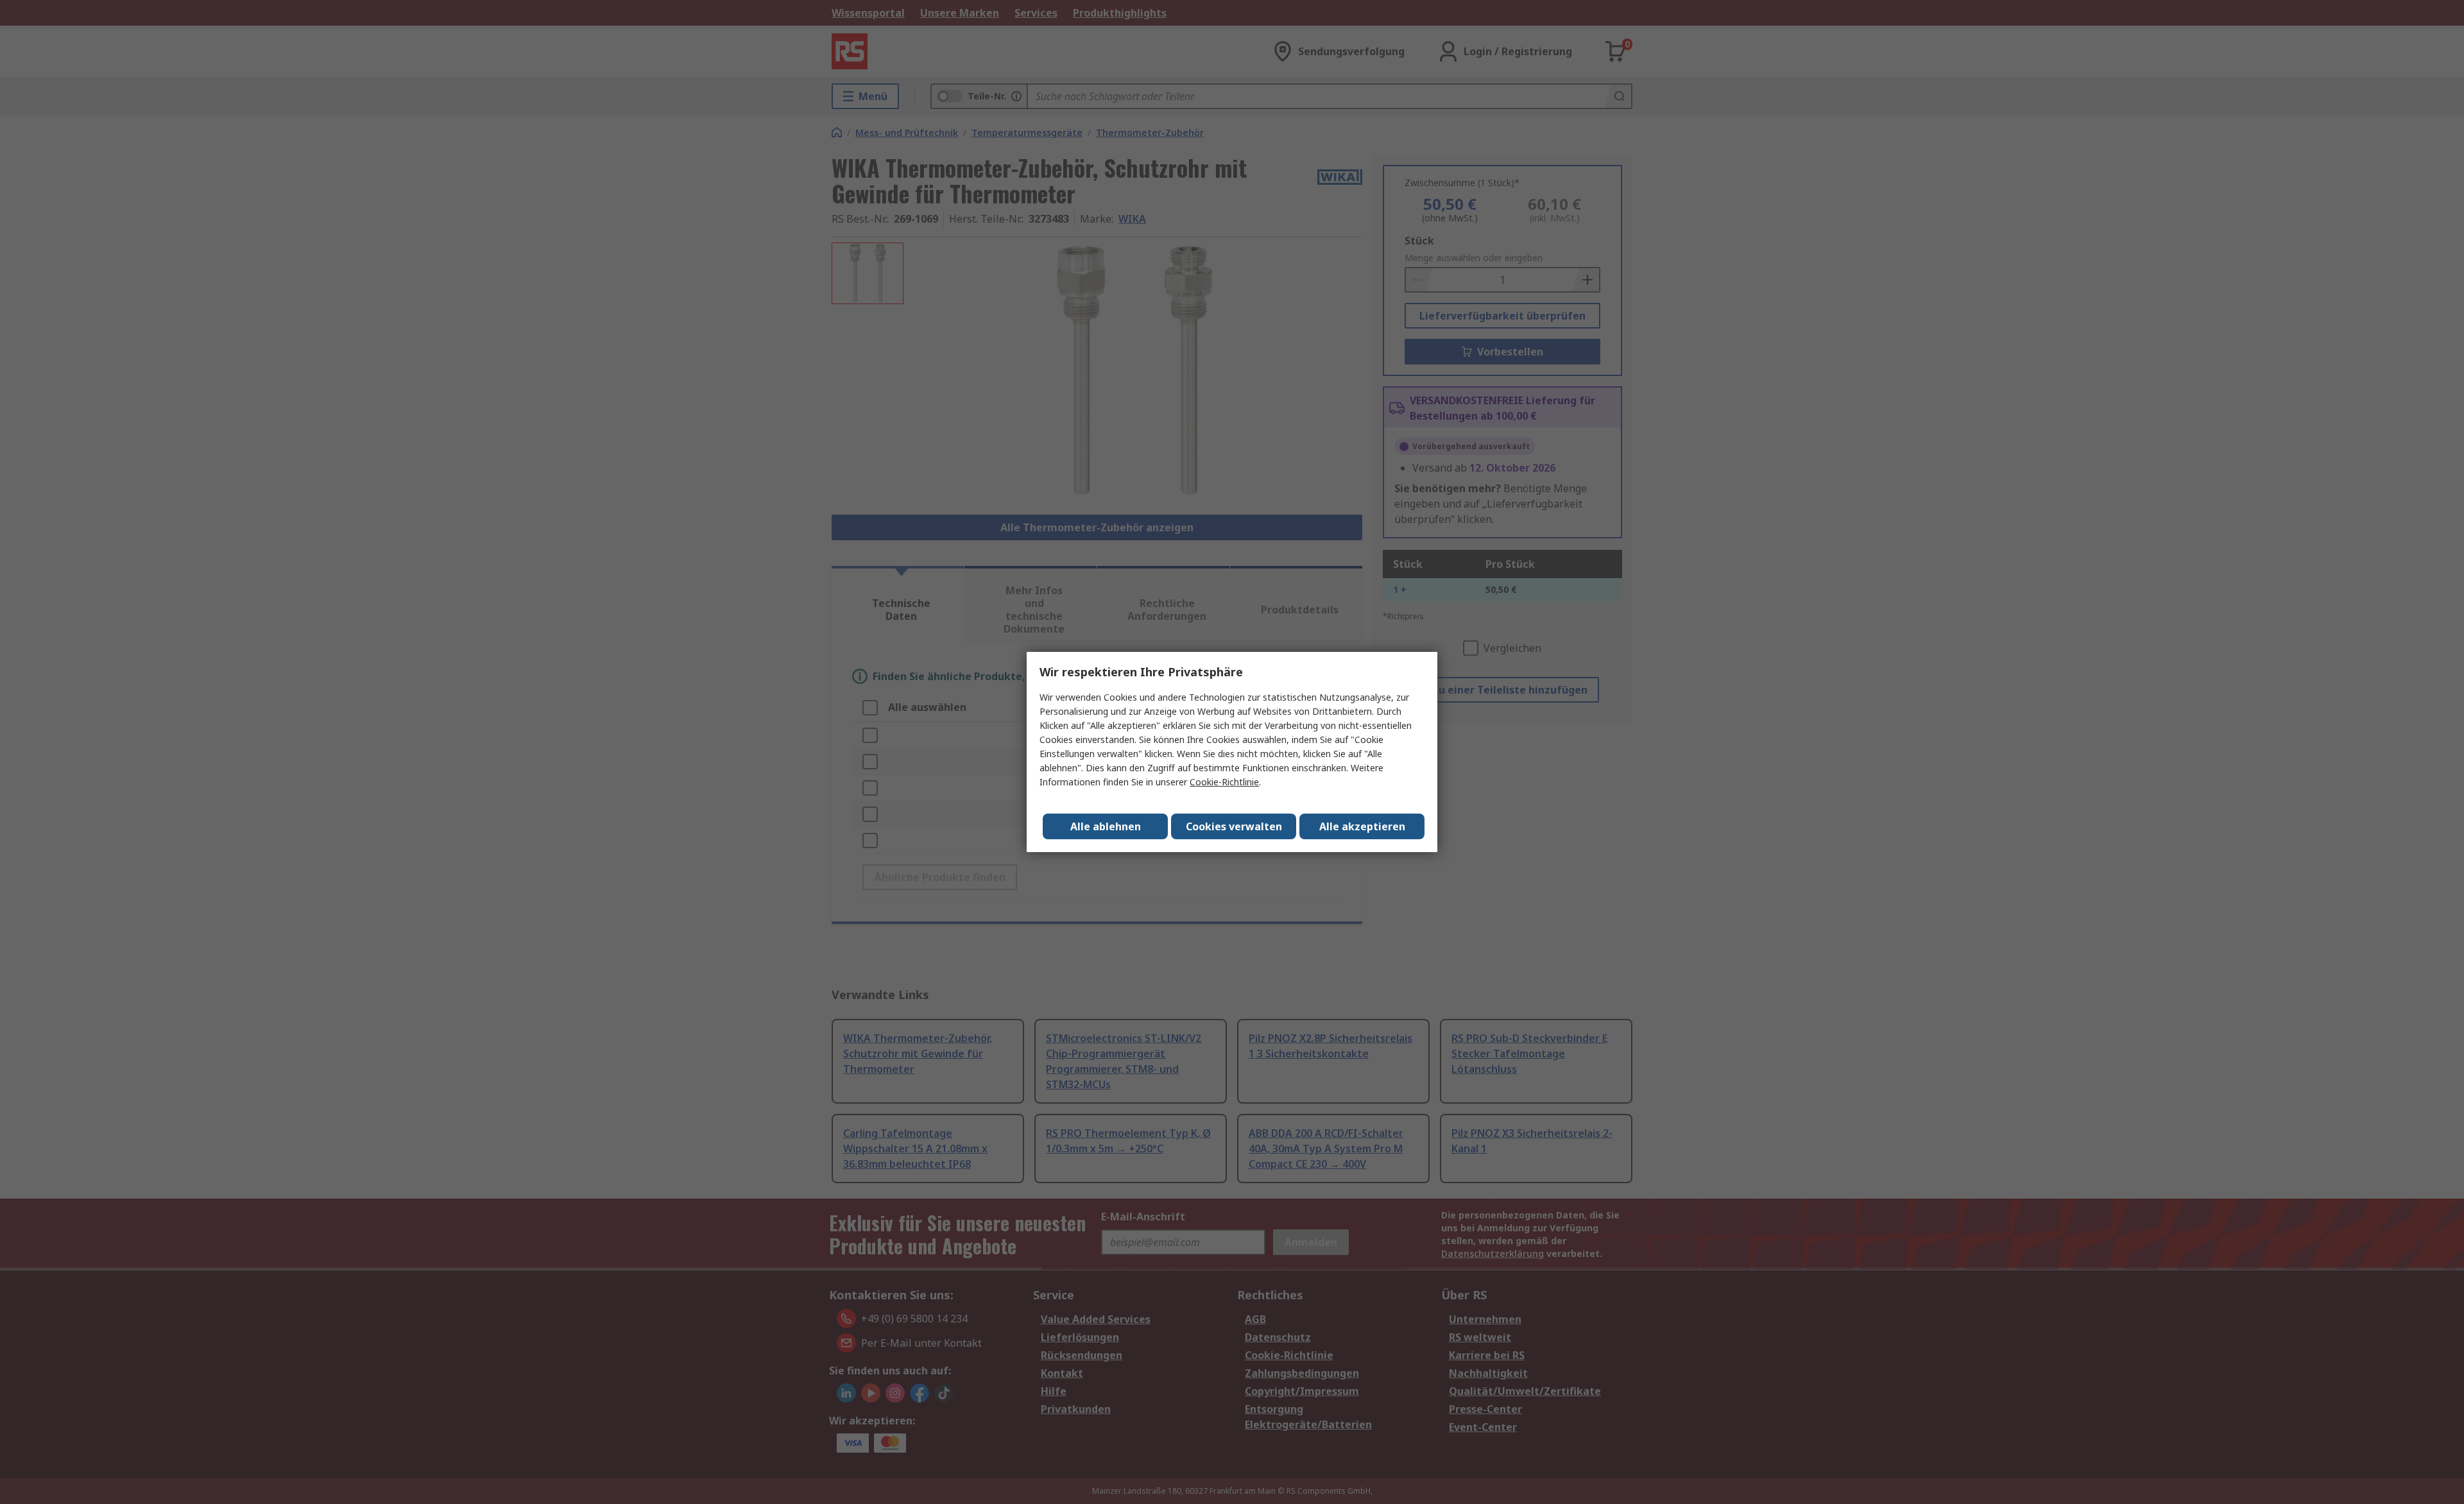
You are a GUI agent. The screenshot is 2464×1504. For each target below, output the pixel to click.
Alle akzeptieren (1362, 826)
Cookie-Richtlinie (1224, 782)
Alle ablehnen (1106, 826)
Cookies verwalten (1234, 826)
